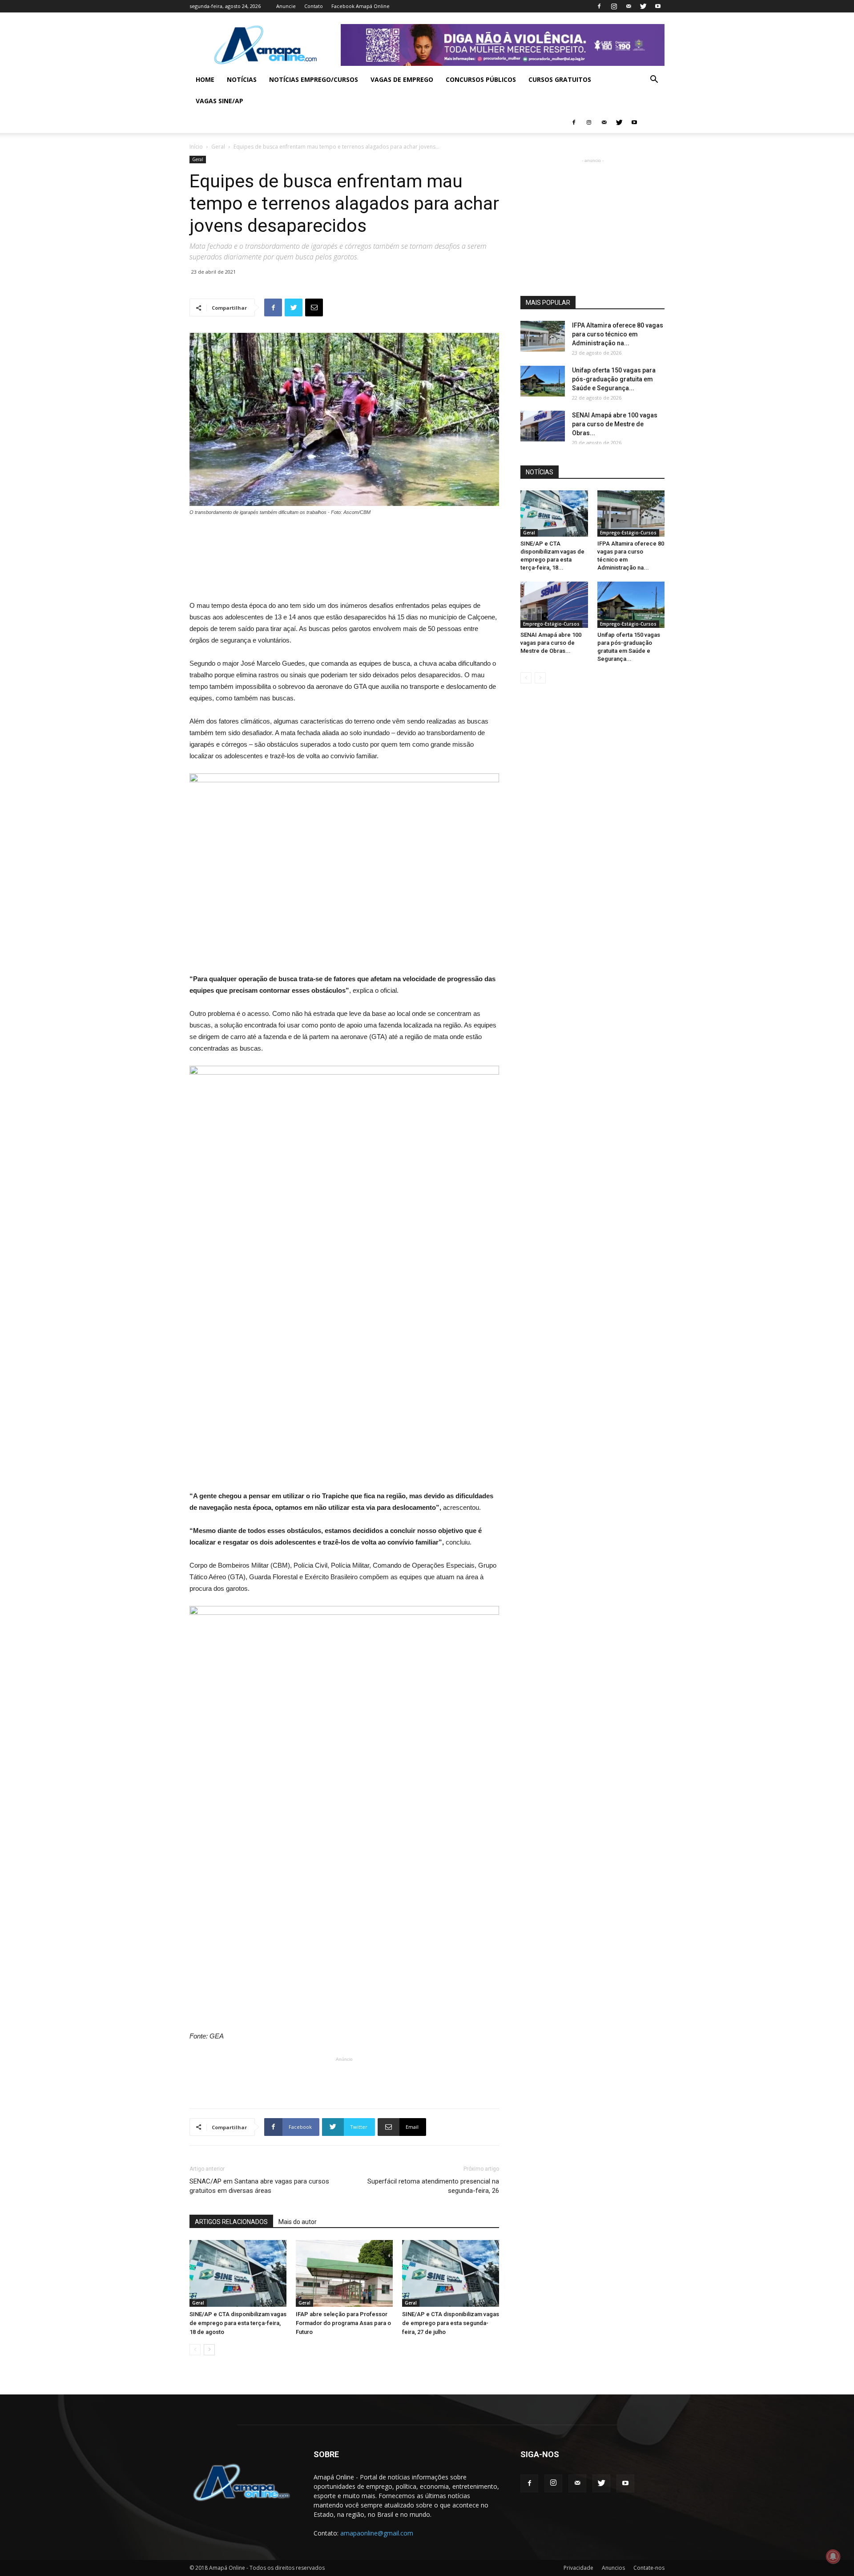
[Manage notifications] (833, 2556)
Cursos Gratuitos (560, 79)
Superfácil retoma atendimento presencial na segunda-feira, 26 (433, 2186)
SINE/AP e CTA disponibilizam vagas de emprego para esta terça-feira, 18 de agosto (238, 2323)
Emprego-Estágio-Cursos (628, 533)
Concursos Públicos (481, 79)
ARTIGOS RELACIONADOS (231, 2222)
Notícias (242, 79)
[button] (654, 80)
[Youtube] (658, 6)
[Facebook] (599, 6)
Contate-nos (649, 2568)
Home (205, 79)
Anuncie (286, 6)
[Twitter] (643, 6)
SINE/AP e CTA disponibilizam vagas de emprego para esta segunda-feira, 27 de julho (451, 2323)
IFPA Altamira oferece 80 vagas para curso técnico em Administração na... (618, 334)
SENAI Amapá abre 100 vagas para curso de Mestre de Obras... (615, 424)
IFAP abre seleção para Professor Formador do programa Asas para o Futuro (343, 2323)
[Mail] (628, 6)
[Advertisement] (344, 541)
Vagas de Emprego (402, 79)
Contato (314, 6)
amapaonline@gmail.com (377, 2533)
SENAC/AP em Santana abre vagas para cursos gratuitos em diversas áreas (259, 2186)
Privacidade (578, 2568)
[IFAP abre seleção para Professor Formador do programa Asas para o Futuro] (344, 2273)
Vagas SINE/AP (220, 101)
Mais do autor (298, 2222)
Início (196, 147)
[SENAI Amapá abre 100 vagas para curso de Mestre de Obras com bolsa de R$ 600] (543, 426)
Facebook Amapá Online (361, 6)
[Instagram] (614, 6)
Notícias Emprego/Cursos (314, 79)
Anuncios (613, 2568)
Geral (218, 147)
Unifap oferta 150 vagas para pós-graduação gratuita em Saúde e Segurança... (614, 379)
